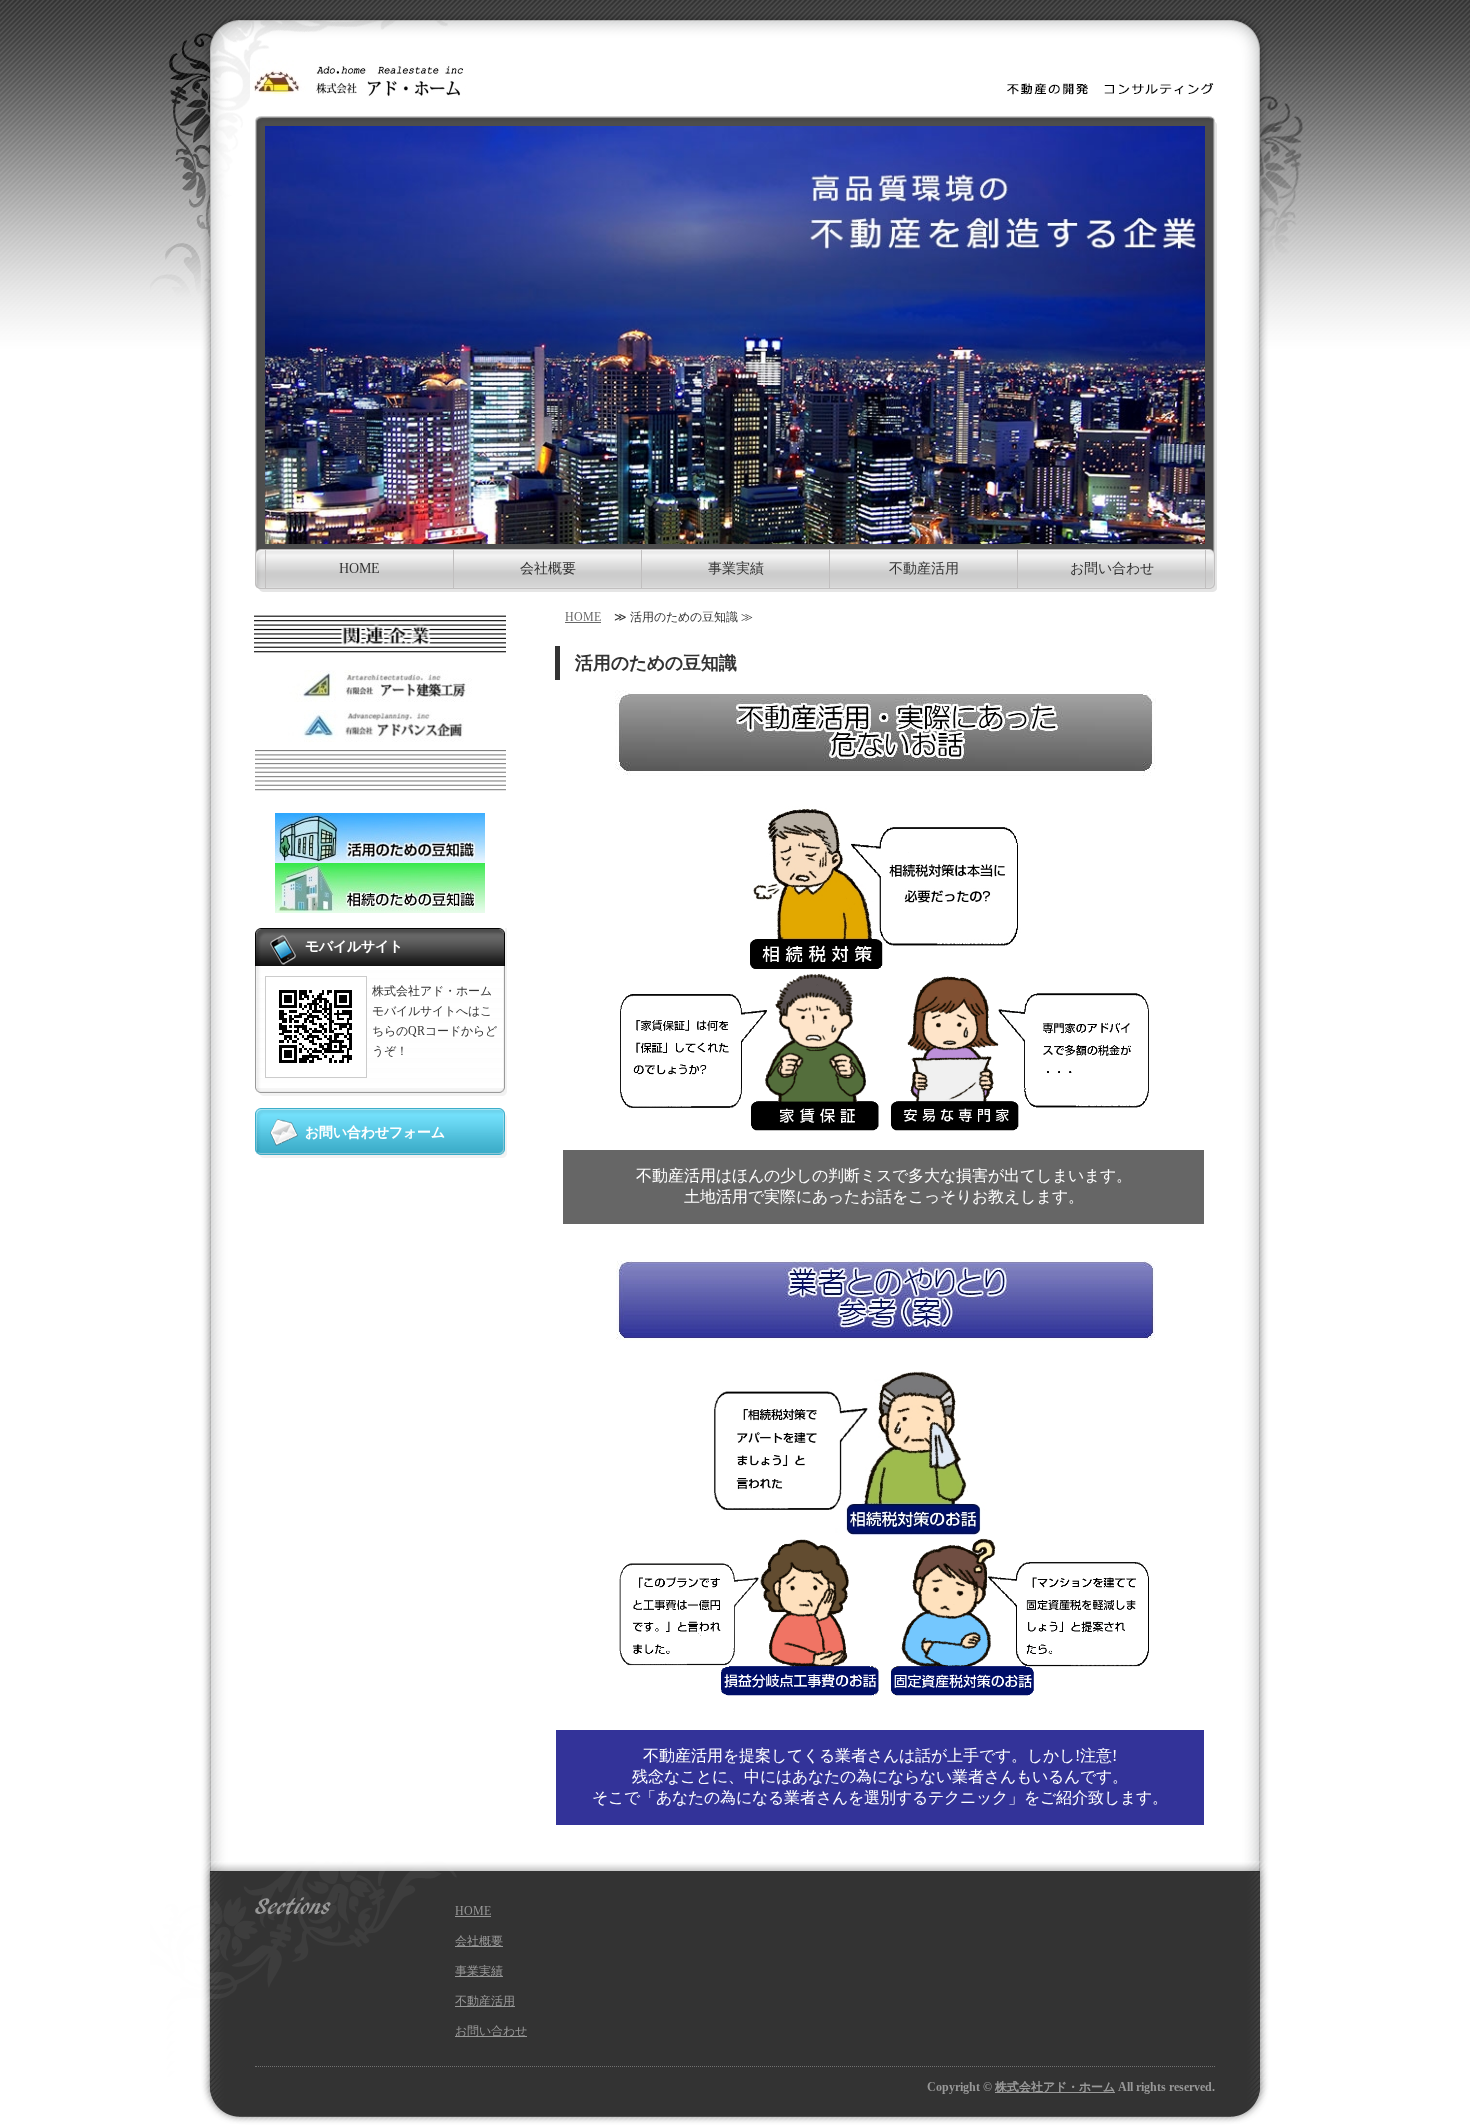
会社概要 (548, 568)
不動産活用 (924, 568)
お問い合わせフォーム (375, 1132)
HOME (359, 568)
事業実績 (736, 568)
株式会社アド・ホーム (1055, 2087)
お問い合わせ (1112, 568)
